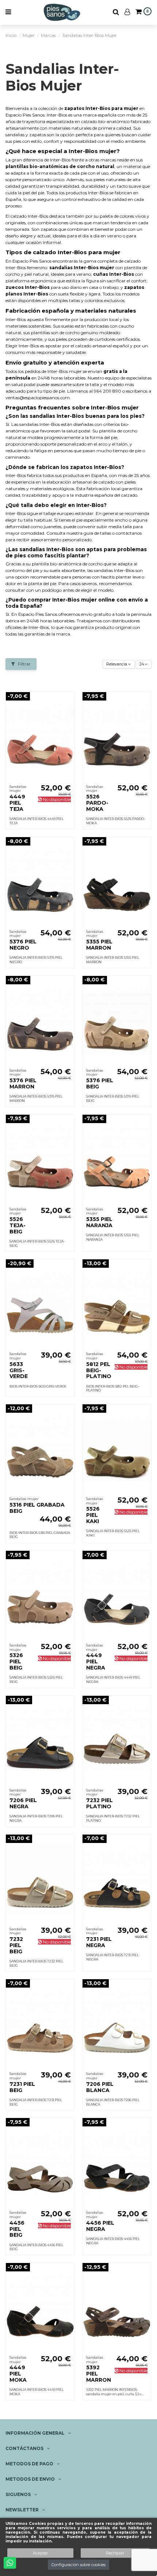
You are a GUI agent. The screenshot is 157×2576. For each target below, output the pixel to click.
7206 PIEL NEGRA (23, 1803)
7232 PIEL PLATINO (99, 1803)
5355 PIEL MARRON (99, 945)
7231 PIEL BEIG (22, 2087)
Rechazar (115, 2553)
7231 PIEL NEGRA (99, 1942)
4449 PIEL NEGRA (96, 1661)
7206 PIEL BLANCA (100, 2087)
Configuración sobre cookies (78, 2565)
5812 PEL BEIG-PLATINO (99, 1370)
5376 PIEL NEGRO (23, 945)
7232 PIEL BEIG (16, 1945)
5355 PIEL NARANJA (99, 1222)
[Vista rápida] (69, 714)
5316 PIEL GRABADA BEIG (37, 1508)
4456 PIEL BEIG (17, 2229)
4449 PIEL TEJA (17, 803)
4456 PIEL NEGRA (100, 2226)
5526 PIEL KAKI (93, 1515)
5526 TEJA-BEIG (18, 1225)
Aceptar (40, 2553)
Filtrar (24, 664)
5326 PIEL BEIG (16, 1661)
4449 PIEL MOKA (18, 2374)
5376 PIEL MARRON (23, 1083)
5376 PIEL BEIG (100, 1083)
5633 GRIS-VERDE (19, 1370)
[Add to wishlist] (69, 702)
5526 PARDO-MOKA (97, 803)
